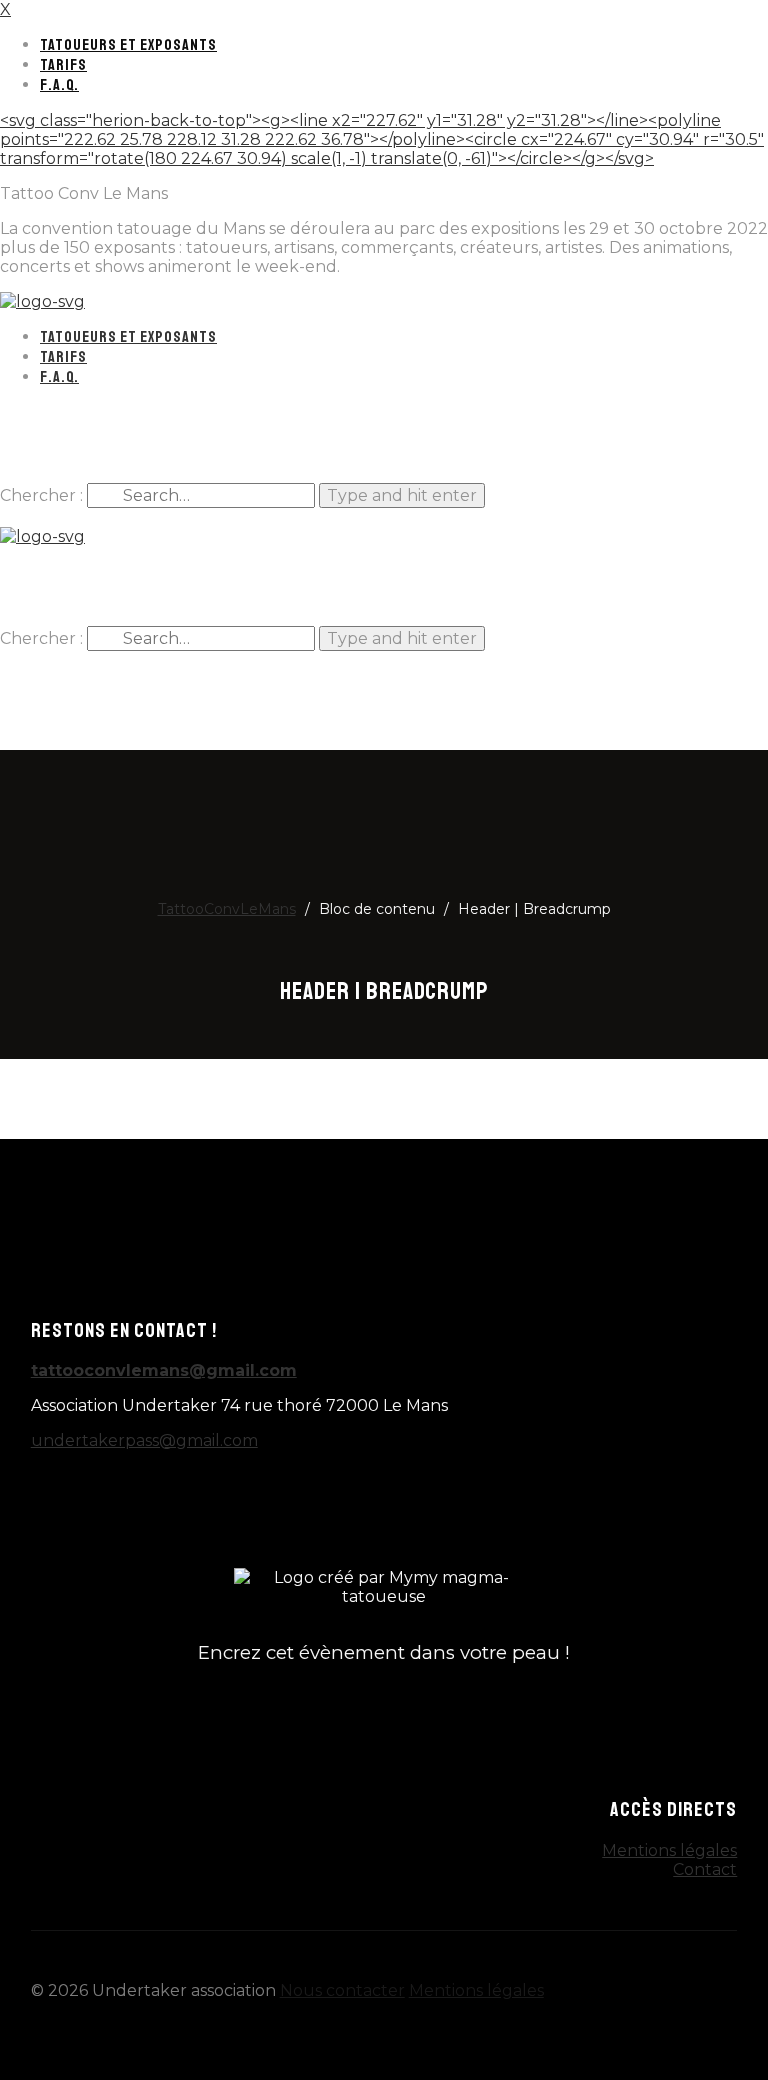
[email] (257, 1499)
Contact (705, 1869)
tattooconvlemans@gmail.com (164, 1370)
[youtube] (432, 443)
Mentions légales (669, 1850)
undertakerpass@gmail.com (144, 1440)
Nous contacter (342, 1990)
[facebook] (336, 443)
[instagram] (384, 443)
